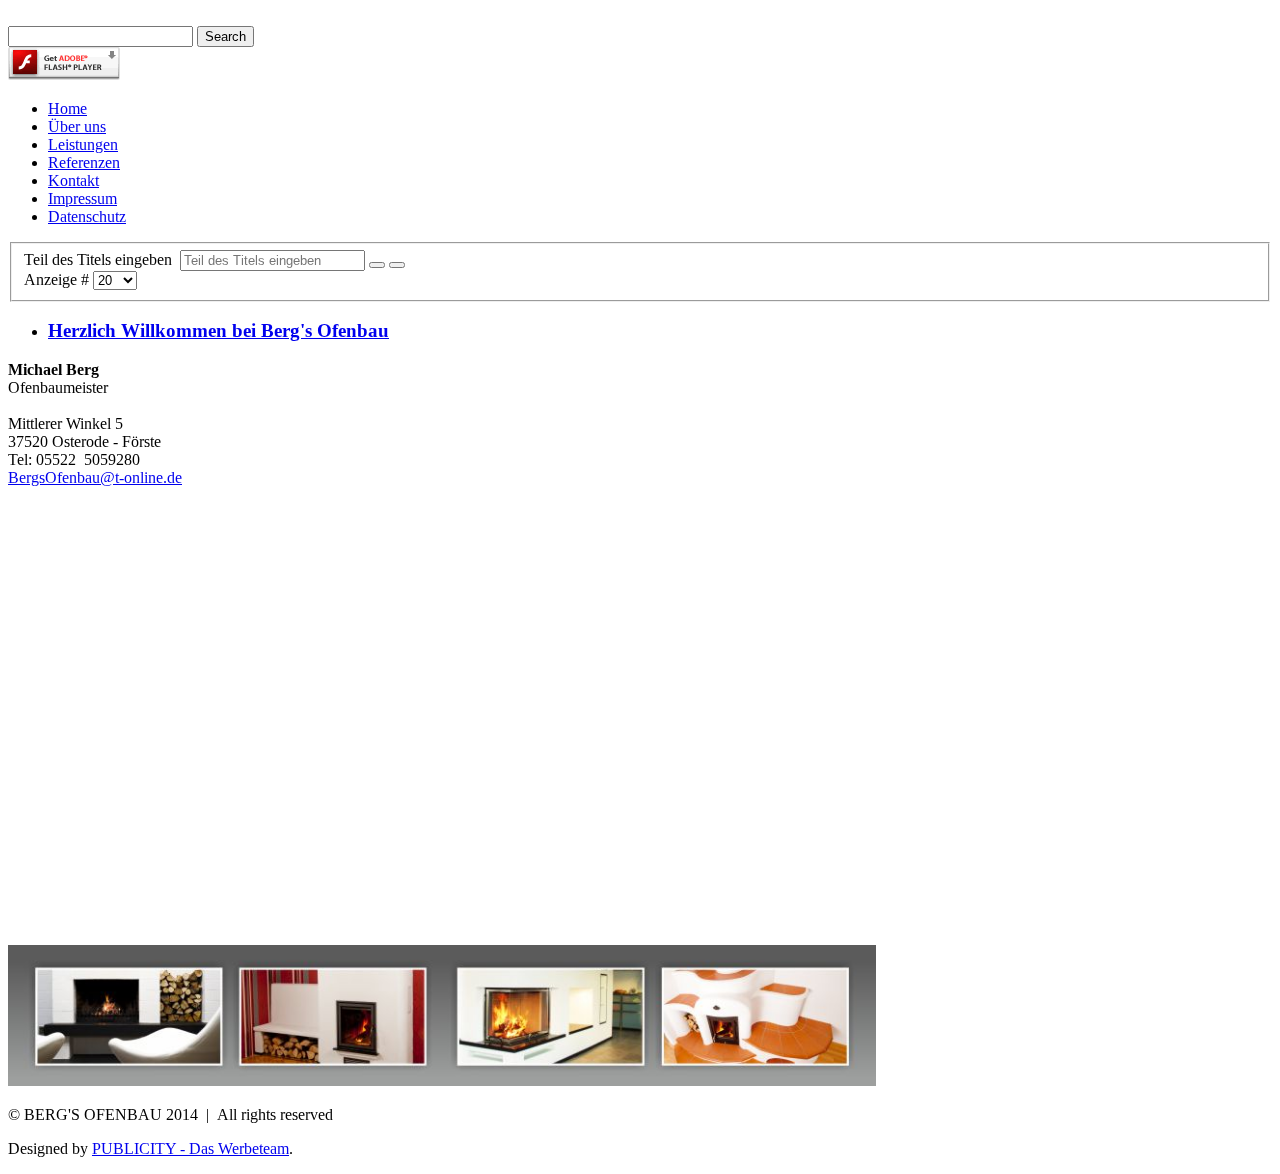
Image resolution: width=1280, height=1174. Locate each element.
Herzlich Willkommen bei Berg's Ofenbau (218, 330)
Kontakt (73, 180)
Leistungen (83, 144)
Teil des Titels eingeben (102, 259)
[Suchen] (377, 265)
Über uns (77, 126)
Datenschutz (87, 216)
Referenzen (84, 162)
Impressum (82, 198)
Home (67, 108)
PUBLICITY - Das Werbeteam (190, 1148)
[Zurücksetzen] (397, 265)
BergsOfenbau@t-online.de (95, 477)
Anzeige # (58, 279)
